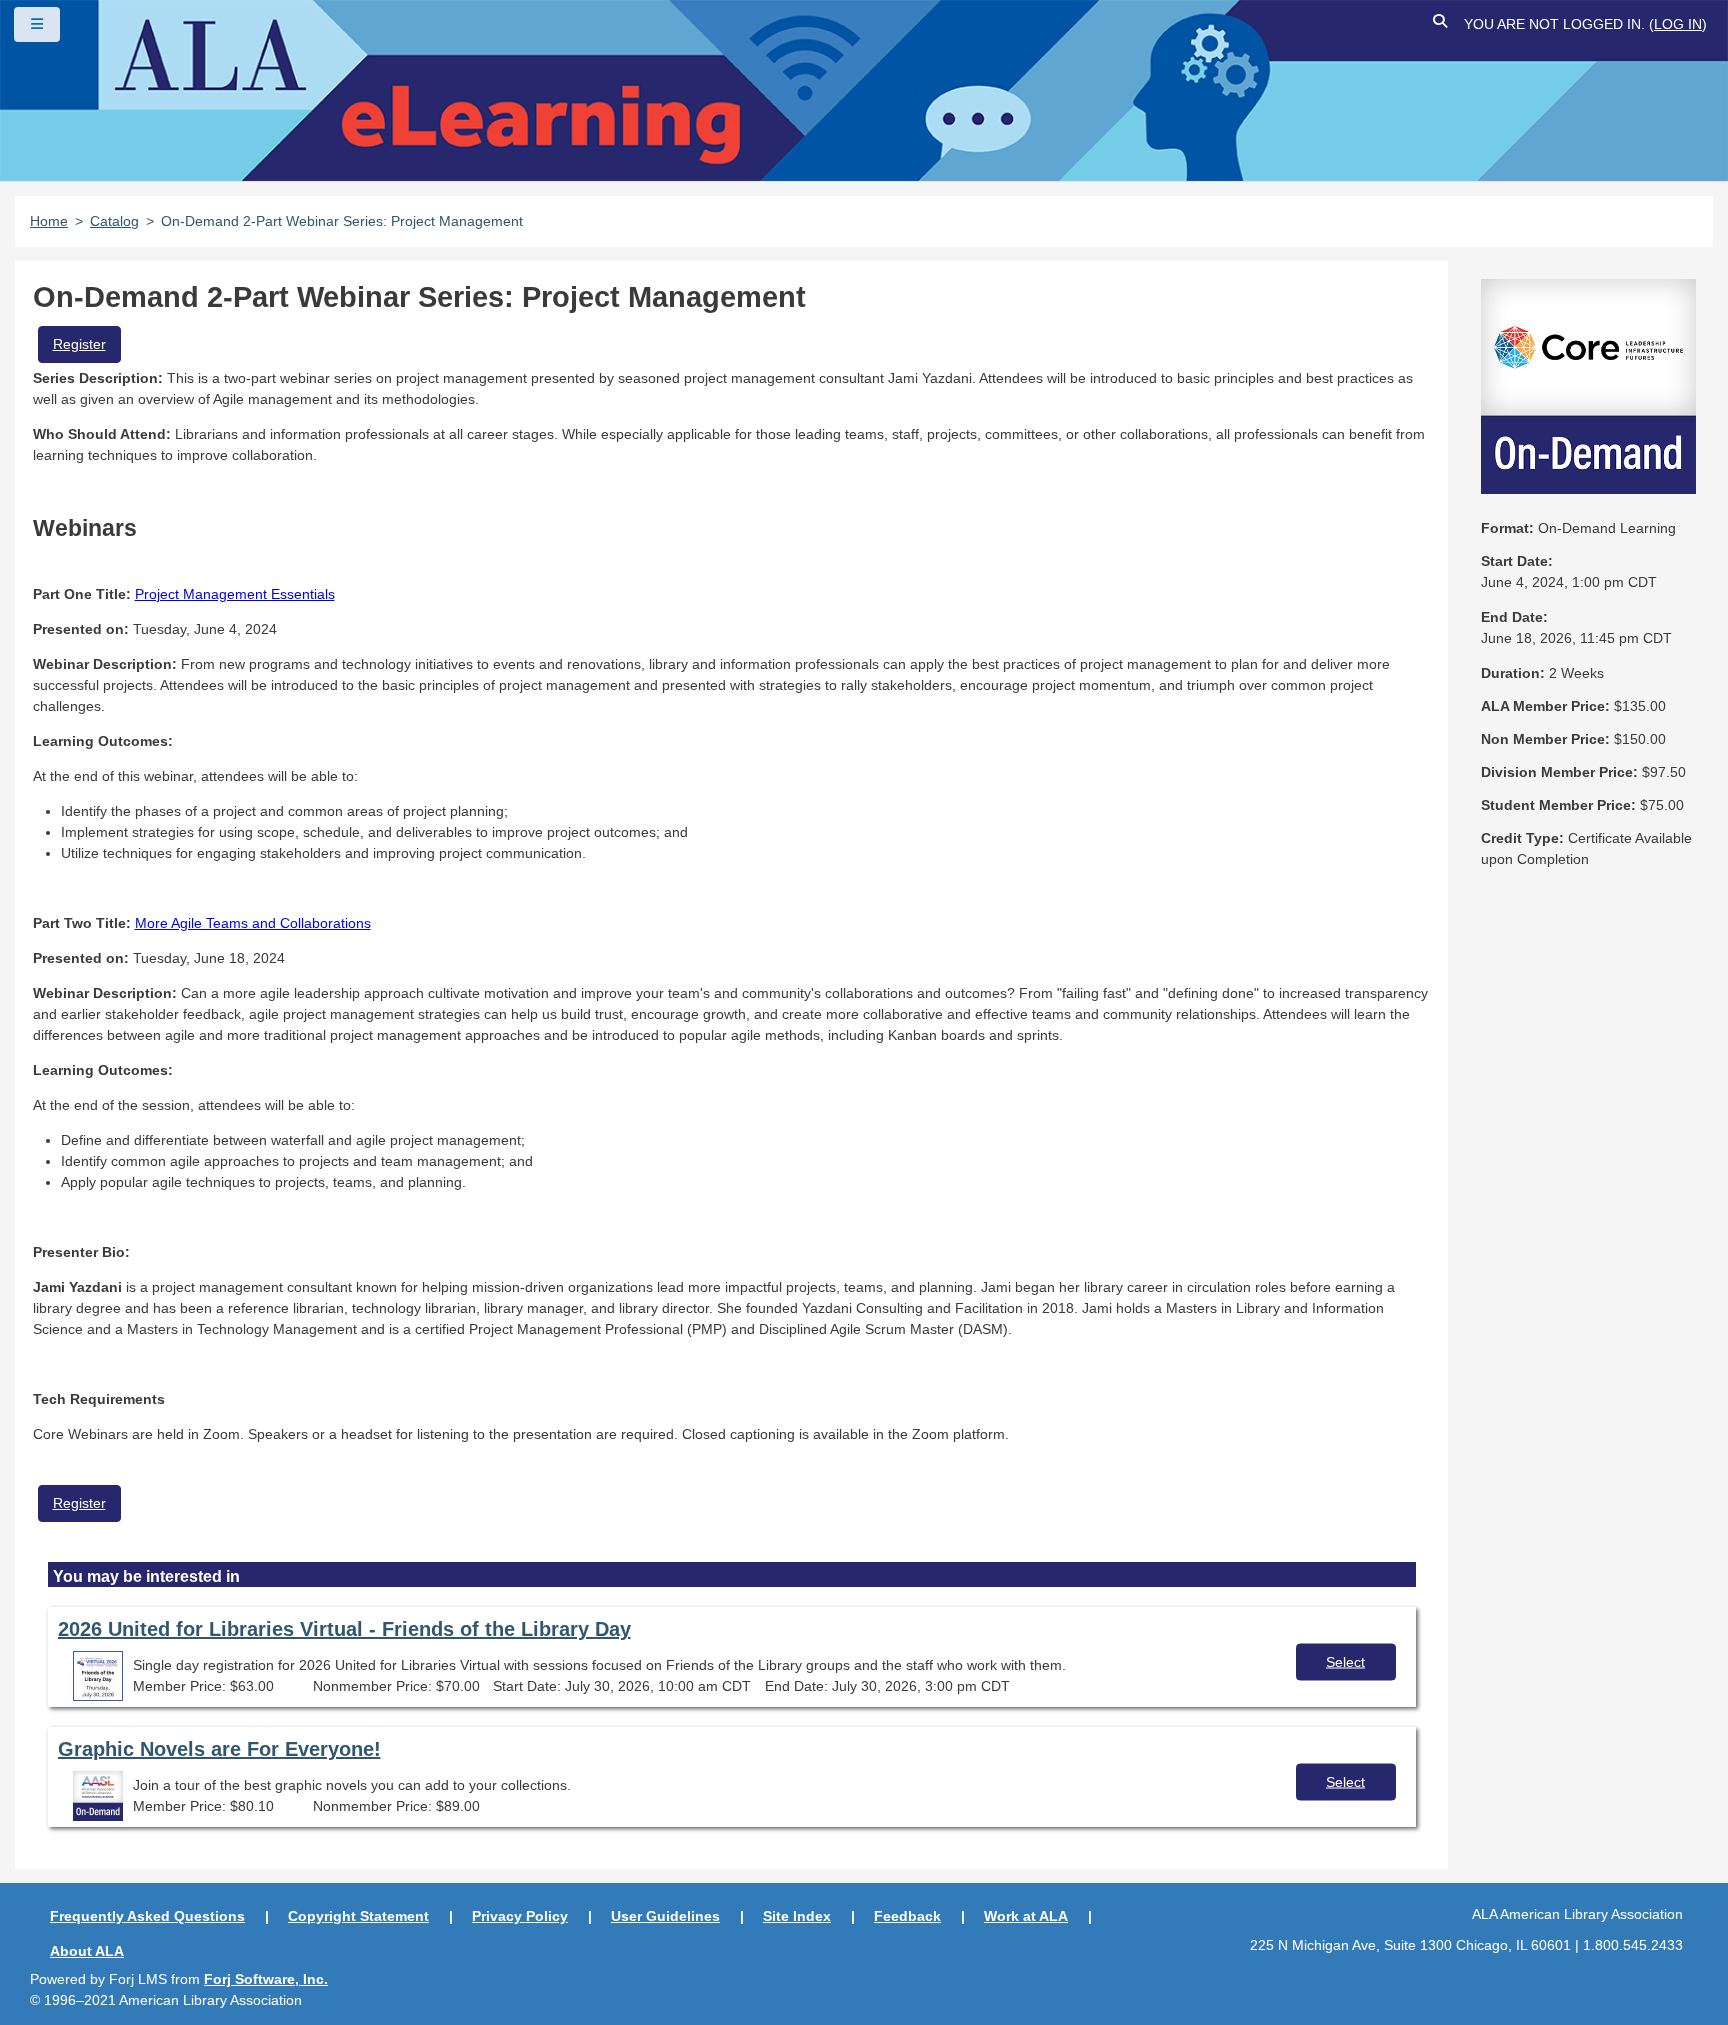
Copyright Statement (358, 1916)
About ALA (87, 1951)
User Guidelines (665, 1916)
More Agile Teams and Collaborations (253, 923)
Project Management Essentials (235, 594)
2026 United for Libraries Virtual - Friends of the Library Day (344, 1629)
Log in (1678, 24)
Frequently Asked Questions (147, 1916)
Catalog (114, 221)
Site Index (797, 1916)
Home (49, 221)
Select (1345, 1662)
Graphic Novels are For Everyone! (219, 1749)
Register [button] (79, 344)
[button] (1441, 24)
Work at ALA (1026, 1916)
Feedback (907, 1916)
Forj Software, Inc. (266, 1979)
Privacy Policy (520, 1916)
